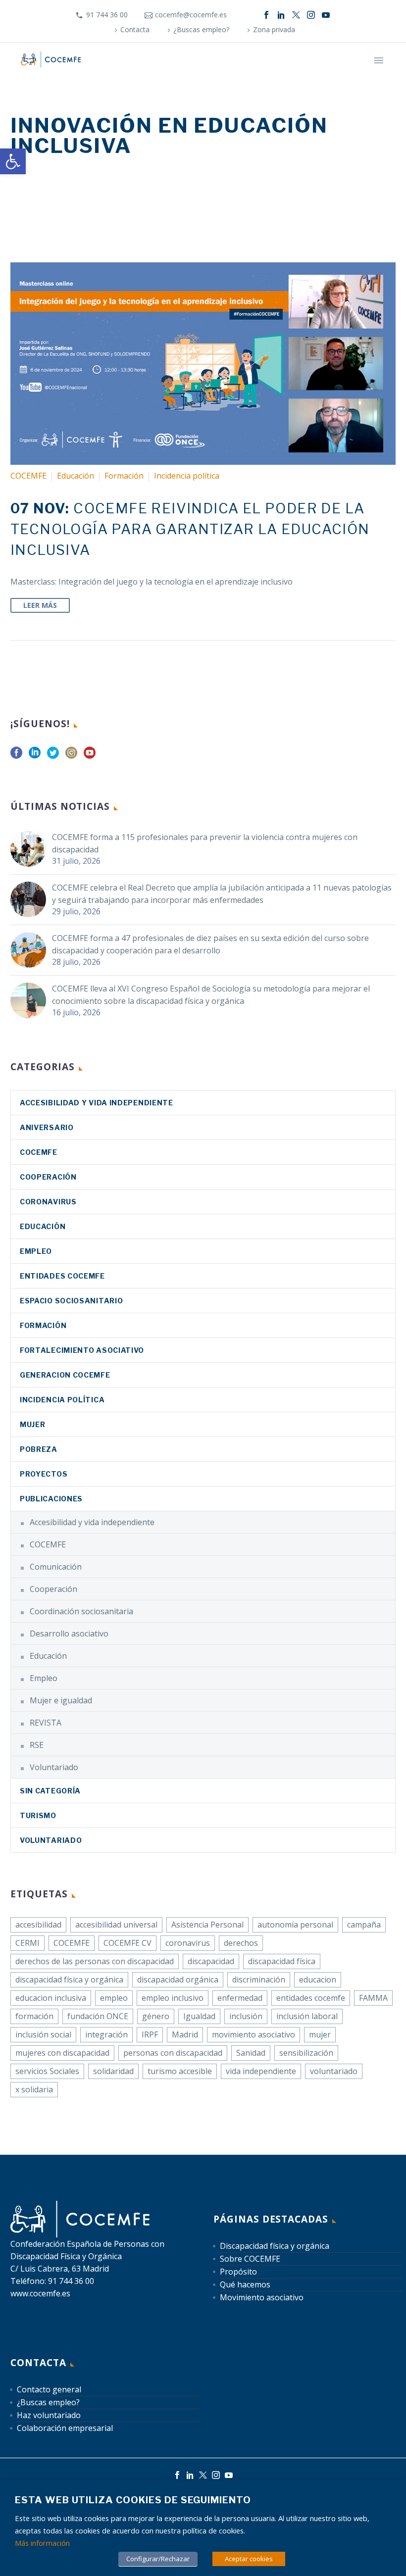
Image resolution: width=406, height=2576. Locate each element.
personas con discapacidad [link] (173, 2053)
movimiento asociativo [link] (254, 2034)
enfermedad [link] (240, 1998)
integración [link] (106, 2034)
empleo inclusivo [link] (173, 1998)
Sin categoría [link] (50, 1791)
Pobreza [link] (39, 1449)
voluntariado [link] (334, 2071)
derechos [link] (241, 1943)
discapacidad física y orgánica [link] (69, 1980)
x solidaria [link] (34, 2089)
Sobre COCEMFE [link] (250, 2259)
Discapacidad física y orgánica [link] (275, 2246)
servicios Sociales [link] (47, 2071)
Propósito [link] (238, 2272)
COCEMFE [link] (28, 476)
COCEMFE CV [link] (127, 1943)
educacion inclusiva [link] (51, 1998)
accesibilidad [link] (38, 1925)
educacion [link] (318, 1980)
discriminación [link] (259, 1980)
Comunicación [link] (56, 1567)
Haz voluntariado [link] (49, 2415)
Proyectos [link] (44, 1474)
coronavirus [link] (48, 1202)
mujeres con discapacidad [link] (62, 2053)
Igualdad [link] (199, 2016)
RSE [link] (37, 1745)
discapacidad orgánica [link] (178, 1980)
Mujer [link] (33, 1424)
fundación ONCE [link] (98, 2016)
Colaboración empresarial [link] (65, 2428)
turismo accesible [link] (180, 2071)
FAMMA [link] (373, 1998)
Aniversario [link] (47, 1127)
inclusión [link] (246, 2016)
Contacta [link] (135, 29)
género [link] (156, 2016)
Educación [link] (76, 476)
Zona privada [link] (274, 29)
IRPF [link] (150, 2034)
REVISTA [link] (46, 1723)
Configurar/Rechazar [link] (158, 2559)
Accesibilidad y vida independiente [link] (97, 1103)
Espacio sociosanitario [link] (71, 1301)
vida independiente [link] (261, 2071)
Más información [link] (42, 2543)
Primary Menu (379, 60)
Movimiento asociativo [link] (262, 2297)
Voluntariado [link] (54, 1767)
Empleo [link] (36, 1251)
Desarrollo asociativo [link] (69, 1634)
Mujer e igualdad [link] (61, 1700)
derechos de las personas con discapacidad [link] (95, 1961)
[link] (13, 161)
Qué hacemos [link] (245, 2284)
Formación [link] (124, 476)
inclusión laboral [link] (307, 2016)
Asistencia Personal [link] (207, 1925)
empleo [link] (114, 1998)
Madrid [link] (185, 2034)
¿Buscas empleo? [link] (201, 29)
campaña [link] (364, 1925)
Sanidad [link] (251, 2053)
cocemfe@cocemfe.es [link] (191, 15)
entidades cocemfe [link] (311, 1998)
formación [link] (34, 2016)
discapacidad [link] (211, 1961)
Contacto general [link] (49, 2389)
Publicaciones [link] (51, 1499)
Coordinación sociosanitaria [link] (81, 1611)
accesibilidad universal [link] (116, 1925)
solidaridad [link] (113, 2071)
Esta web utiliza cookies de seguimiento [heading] (133, 2500)
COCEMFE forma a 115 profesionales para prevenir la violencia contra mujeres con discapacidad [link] (205, 843)
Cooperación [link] (48, 1177)
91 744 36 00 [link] (107, 15)
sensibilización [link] (306, 2053)
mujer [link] (320, 2034)
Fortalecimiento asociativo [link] (82, 1350)
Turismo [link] (38, 1815)
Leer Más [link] (40, 605)
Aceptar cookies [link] (249, 2559)
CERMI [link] (27, 1943)
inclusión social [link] (43, 2034)
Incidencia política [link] (187, 476)
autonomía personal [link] (295, 1925)
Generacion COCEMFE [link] (65, 1375)
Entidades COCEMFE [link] (62, 1276)
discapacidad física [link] (282, 1961)
